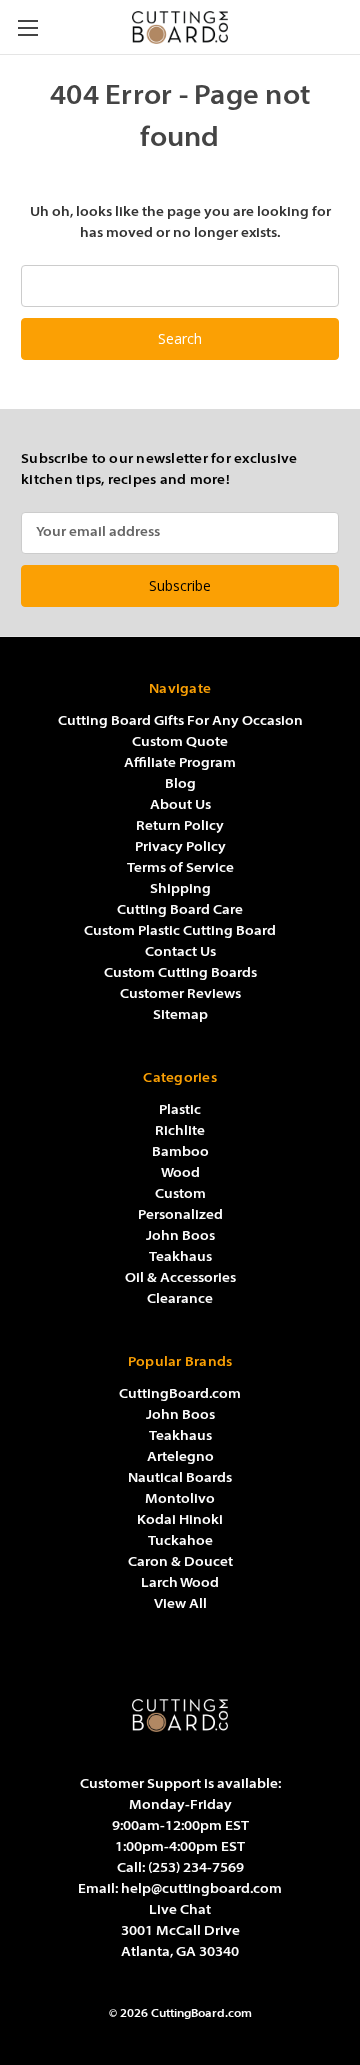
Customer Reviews (180, 994)
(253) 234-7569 (196, 1868)
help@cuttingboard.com (201, 1889)
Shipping (180, 889)
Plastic (180, 1110)
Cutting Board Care (180, 910)
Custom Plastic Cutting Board (180, 931)
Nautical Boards (180, 1478)
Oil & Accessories (180, 1278)
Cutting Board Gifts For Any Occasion (180, 721)
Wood (180, 1173)
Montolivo (180, 1499)
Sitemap (180, 1015)
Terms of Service (180, 868)
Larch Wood (180, 1583)
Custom (180, 1194)
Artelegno (180, 1457)
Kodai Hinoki (180, 1520)
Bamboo (180, 1152)
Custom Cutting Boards (180, 973)
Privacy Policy (180, 847)
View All (180, 1604)
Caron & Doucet (180, 1562)
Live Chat (180, 1910)
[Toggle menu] (27, 27)
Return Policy (180, 826)
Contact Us (180, 952)
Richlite (180, 1131)
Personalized (180, 1215)
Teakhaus (180, 1257)
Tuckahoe (180, 1541)
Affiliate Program (180, 763)
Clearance (180, 1299)
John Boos (180, 1236)
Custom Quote (180, 742)
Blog (180, 784)
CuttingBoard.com (180, 1394)
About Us (180, 805)
